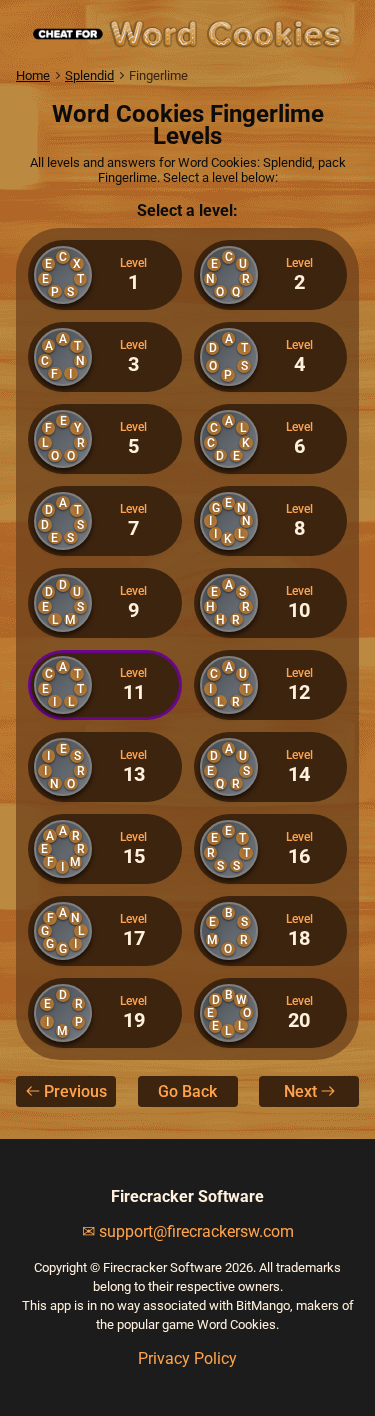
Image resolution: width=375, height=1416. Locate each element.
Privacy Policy (187, 1358)
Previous (75, 1091)
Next (300, 1091)
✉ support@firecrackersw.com (188, 1231)
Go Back (187, 1091)
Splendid (89, 75)
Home (33, 75)
